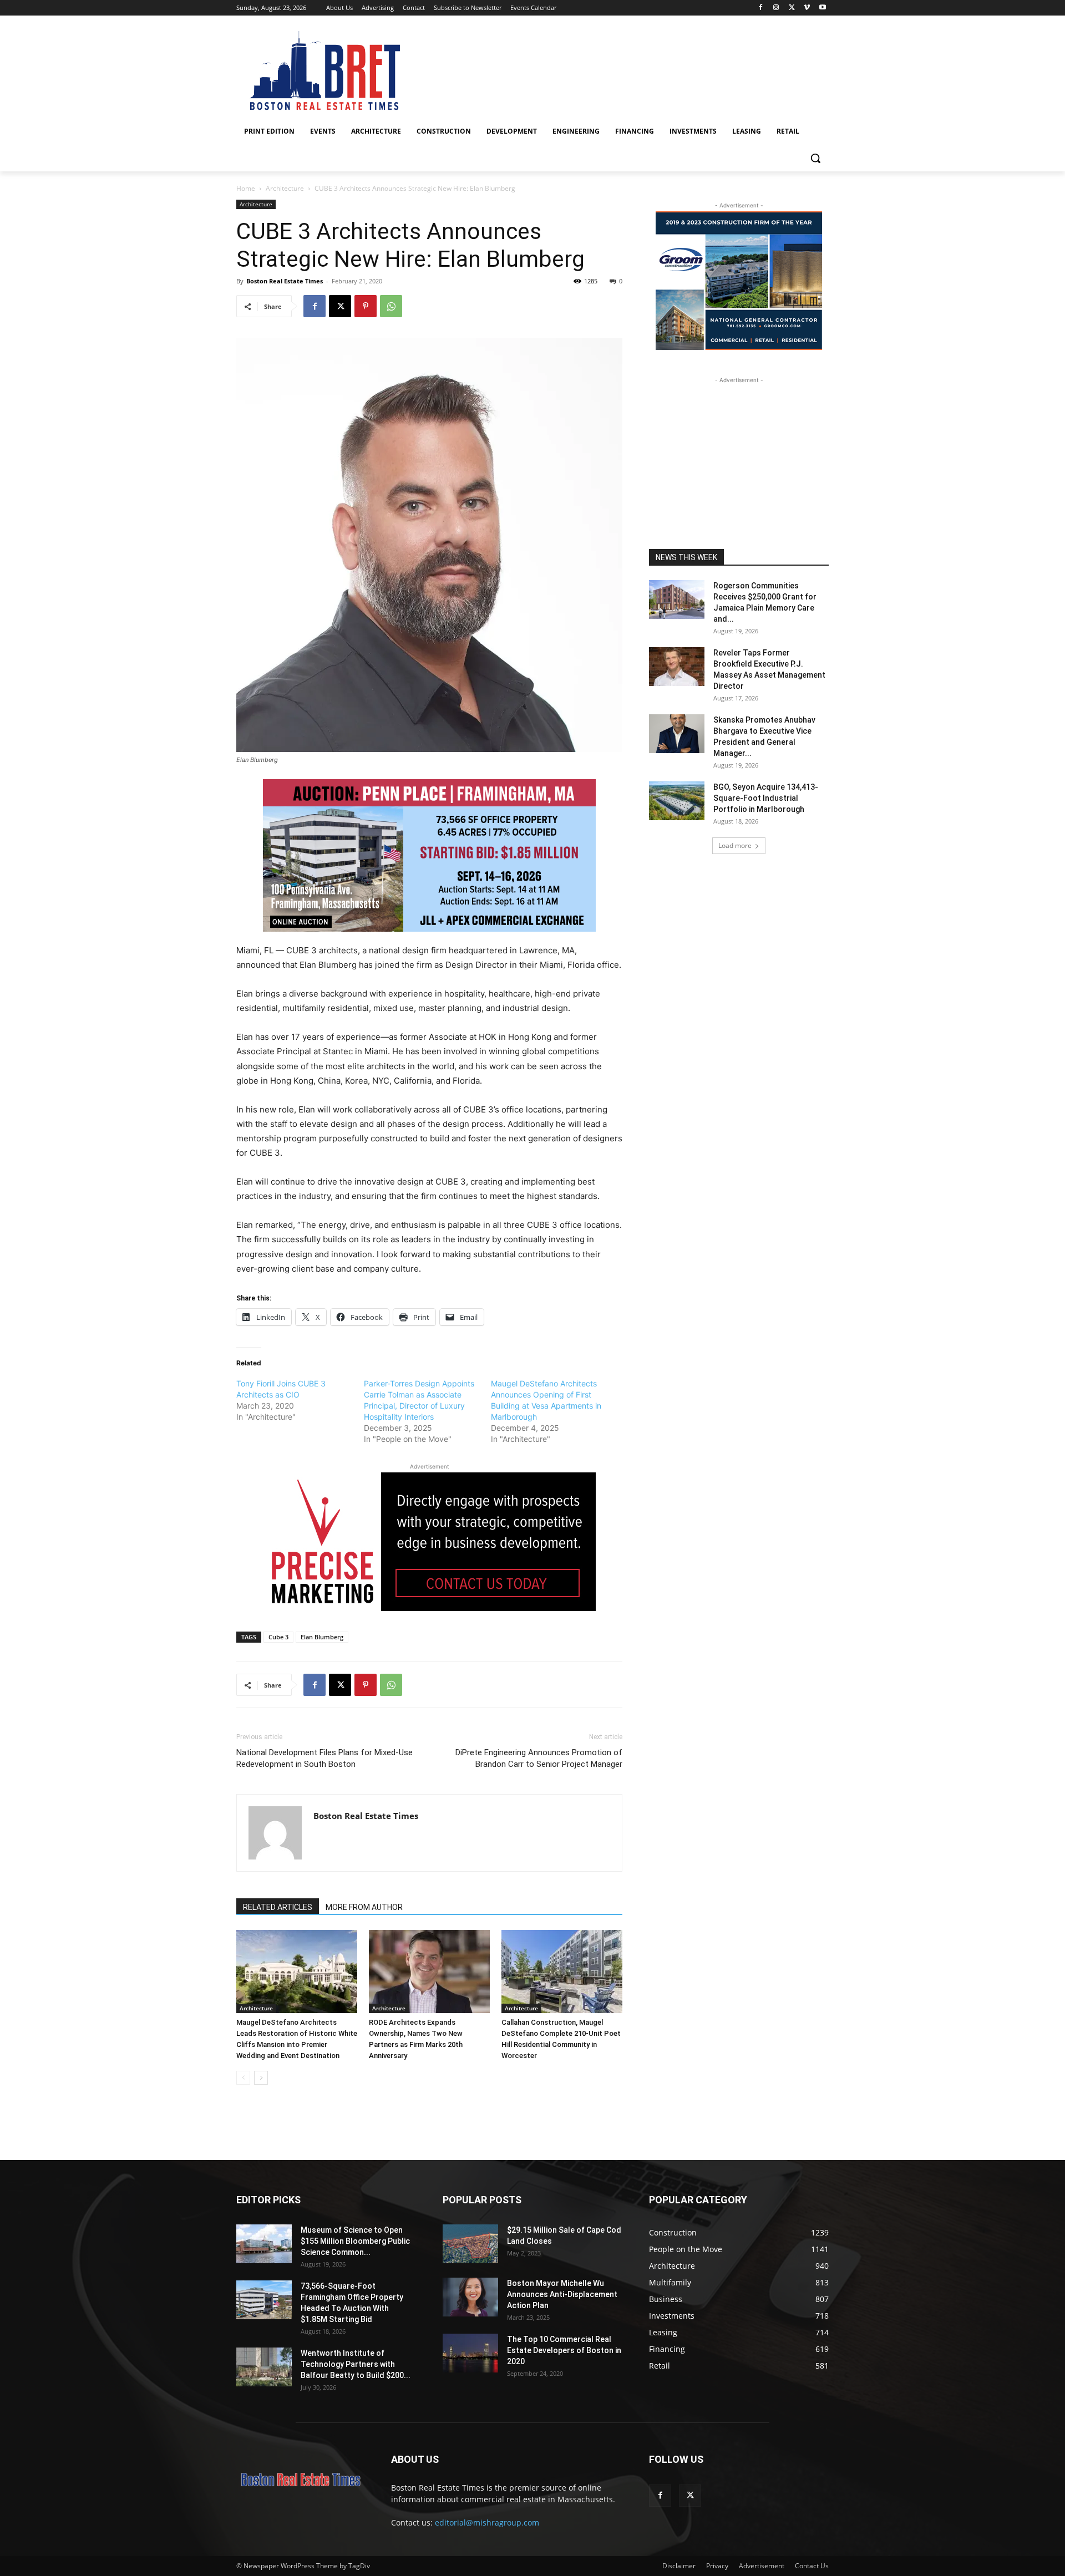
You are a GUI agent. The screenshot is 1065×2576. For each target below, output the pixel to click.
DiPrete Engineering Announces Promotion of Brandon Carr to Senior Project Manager (539, 1758)
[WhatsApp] (391, 306)
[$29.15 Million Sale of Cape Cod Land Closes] (470, 2244)
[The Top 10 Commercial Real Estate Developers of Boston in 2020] (470, 2353)
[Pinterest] (366, 306)
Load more (735, 845)
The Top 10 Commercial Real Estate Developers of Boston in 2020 (564, 2350)
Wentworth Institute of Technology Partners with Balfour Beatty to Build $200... (356, 2364)
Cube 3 (278, 1637)
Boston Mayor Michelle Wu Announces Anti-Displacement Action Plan (562, 2294)
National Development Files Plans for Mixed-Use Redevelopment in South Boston (324, 1758)
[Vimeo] (807, 8)
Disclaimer (679, 2566)
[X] (792, 8)
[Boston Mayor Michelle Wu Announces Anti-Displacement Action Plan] (470, 2297)
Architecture (285, 188)
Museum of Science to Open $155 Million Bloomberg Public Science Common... (355, 2241)
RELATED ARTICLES (278, 1907)
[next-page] (261, 2078)
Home (246, 188)
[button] (815, 158)
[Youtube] (822, 8)
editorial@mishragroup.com (487, 2522)
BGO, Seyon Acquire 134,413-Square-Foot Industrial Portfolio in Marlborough (766, 798)
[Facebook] (761, 8)
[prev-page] (243, 2078)
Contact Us (812, 2566)
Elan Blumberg (322, 1637)
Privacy (717, 2566)
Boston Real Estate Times (285, 281)
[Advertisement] (739, 455)
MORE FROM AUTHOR (364, 1907)
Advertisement (762, 2566)
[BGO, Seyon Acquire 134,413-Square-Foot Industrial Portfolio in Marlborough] (677, 801)
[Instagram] (776, 8)
